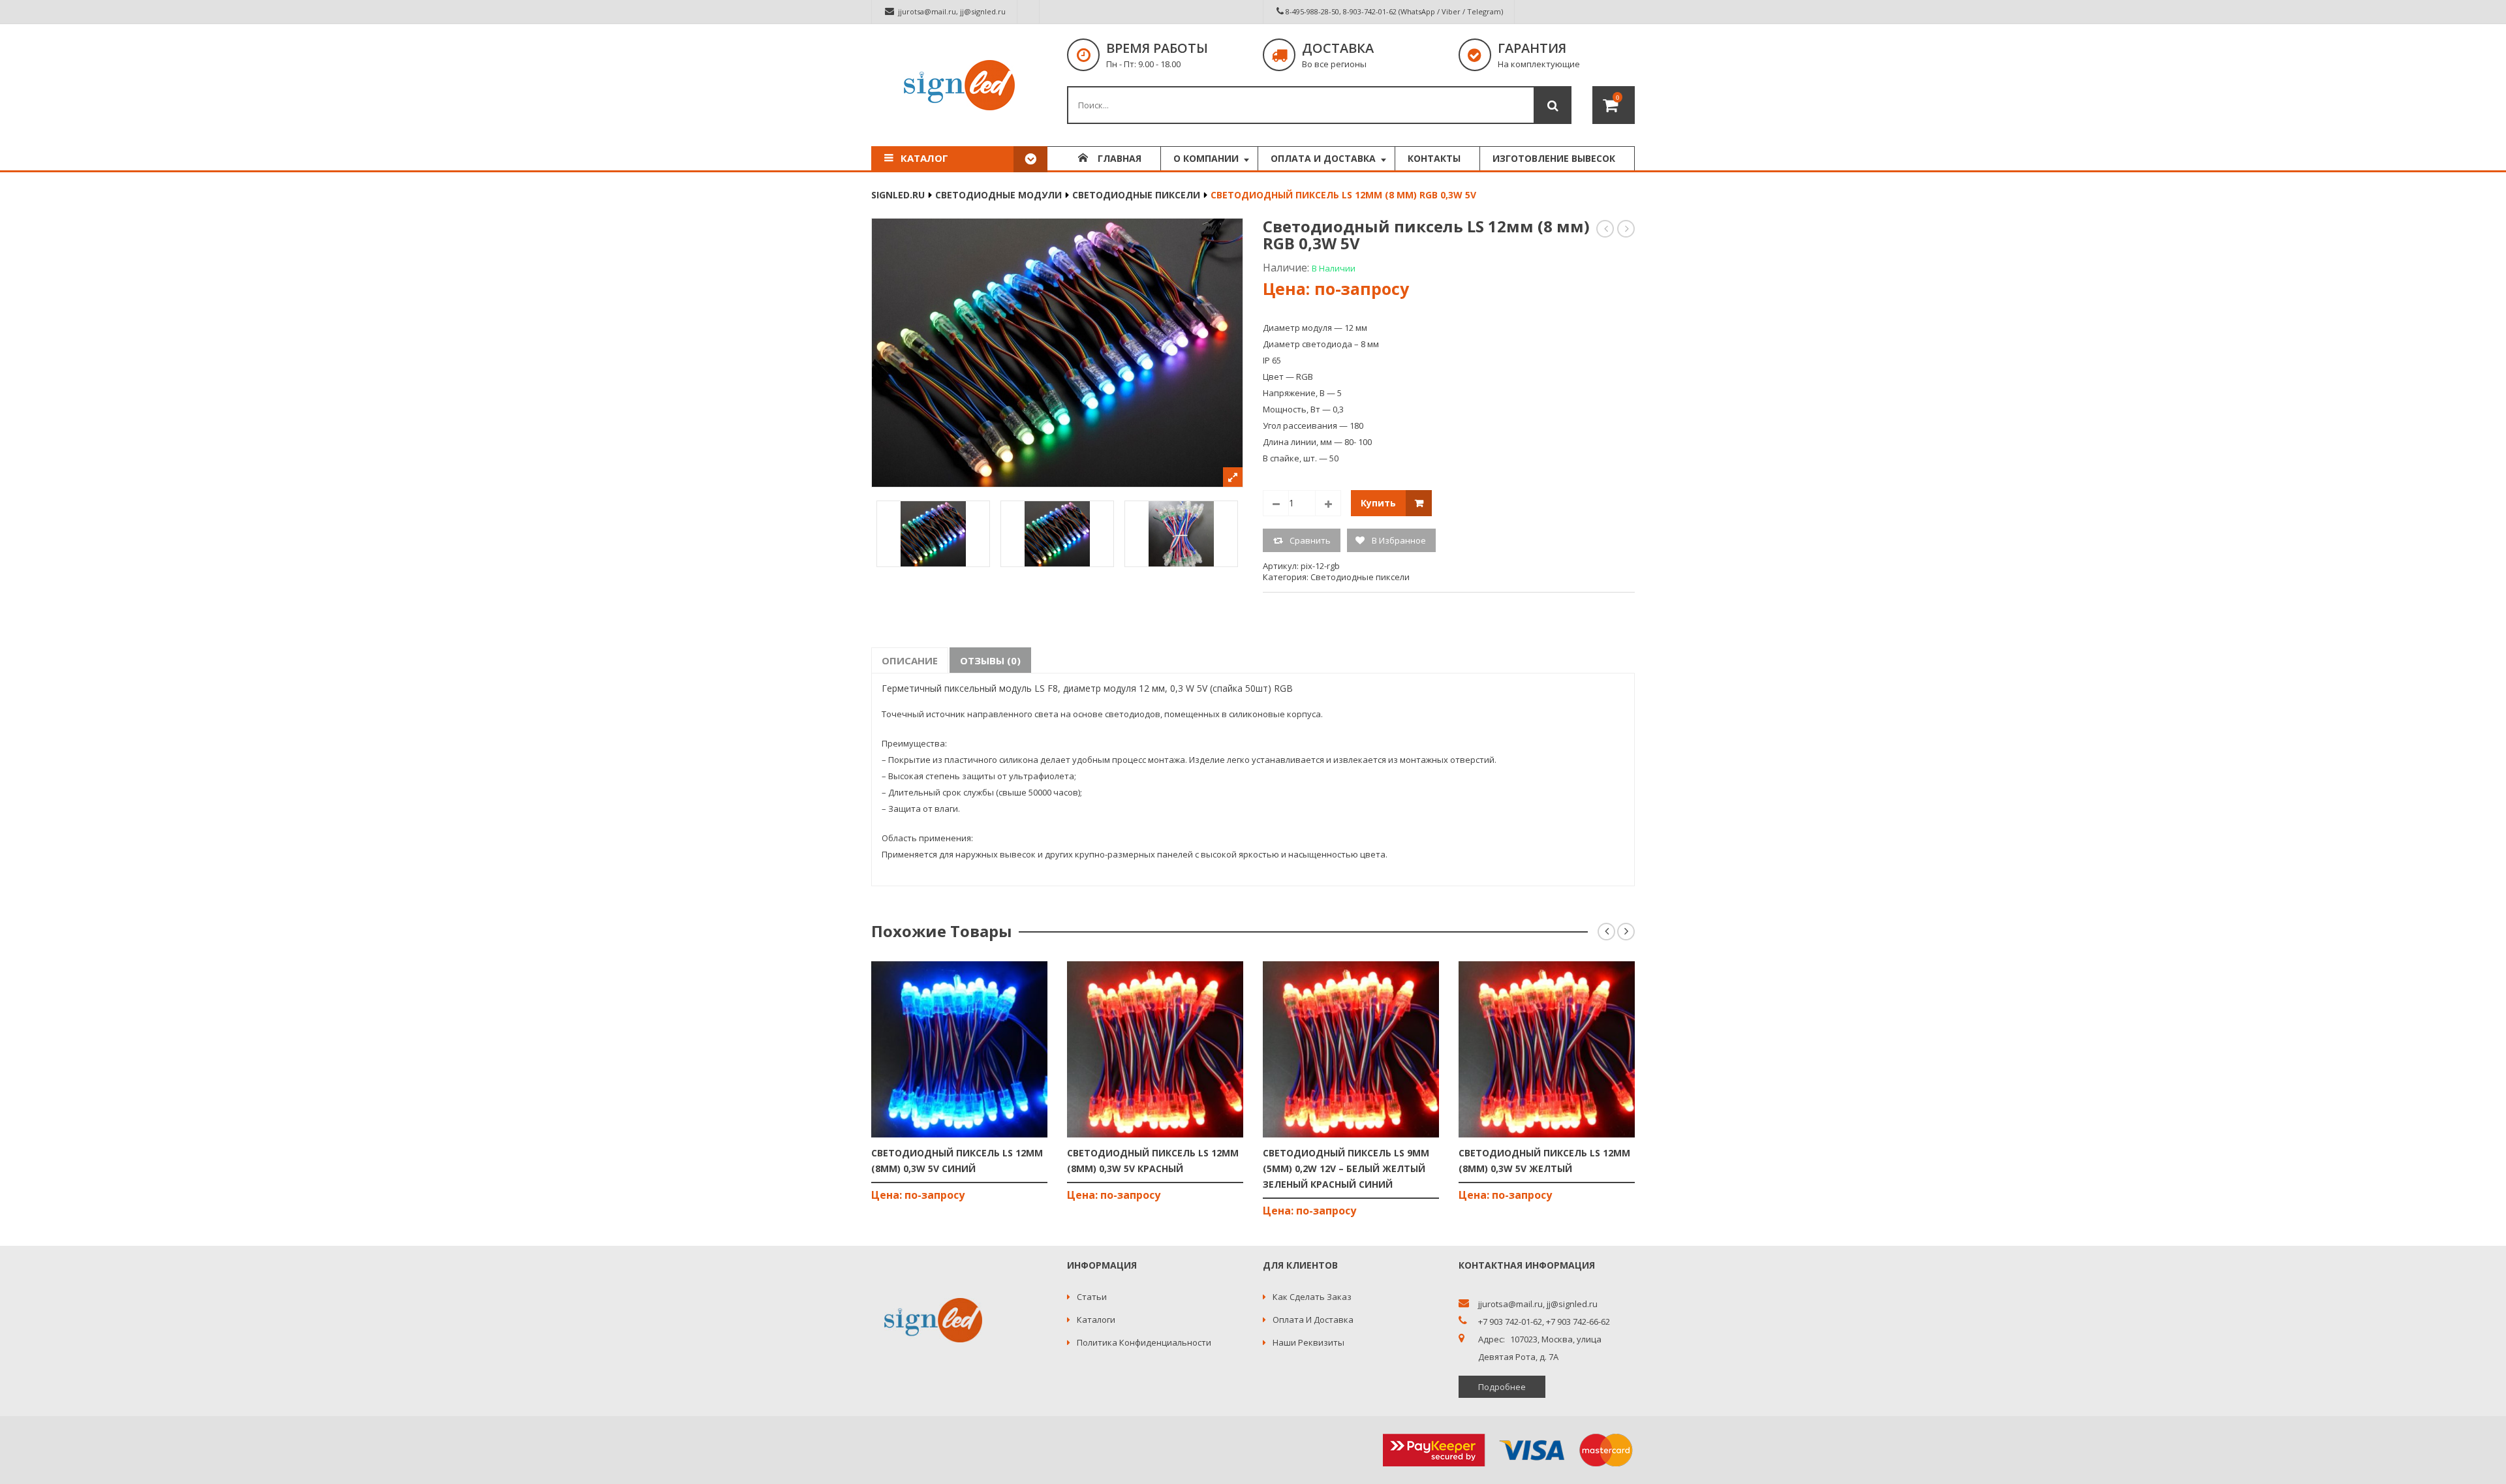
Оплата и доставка (1313, 1320)
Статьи (1092, 1297)
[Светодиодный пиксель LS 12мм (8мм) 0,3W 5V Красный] (1155, 1049)
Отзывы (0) (990, 660)
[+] (1328, 503)
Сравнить (1310, 540)
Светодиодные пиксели (1136, 195)
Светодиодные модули (998, 195)
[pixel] (1057, 534)
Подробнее (1502, 1387)
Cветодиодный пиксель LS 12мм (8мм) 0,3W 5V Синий (1606, 229)
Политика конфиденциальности (1144, 1342)
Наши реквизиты (1308, 1342)
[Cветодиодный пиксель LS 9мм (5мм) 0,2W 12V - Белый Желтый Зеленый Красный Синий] (1351, 1049)
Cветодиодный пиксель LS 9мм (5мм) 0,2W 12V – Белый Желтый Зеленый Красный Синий (1346, 1168)
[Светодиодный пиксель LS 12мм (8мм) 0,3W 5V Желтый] (1547, 1049)
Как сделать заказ (1312, 1297)
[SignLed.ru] (959, 85)
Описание (910, 660)
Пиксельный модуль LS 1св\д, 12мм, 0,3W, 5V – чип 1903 (1627, 229)
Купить (1378, 503)
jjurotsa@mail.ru (927, 11)
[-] (1276, 503)
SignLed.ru (898, 195)
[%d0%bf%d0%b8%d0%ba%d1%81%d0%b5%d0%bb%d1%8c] (933, 534)
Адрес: (1492, 1339)
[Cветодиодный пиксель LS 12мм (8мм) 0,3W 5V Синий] (959, 1049)
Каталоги (1096, 1320)
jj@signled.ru (983, 11)
